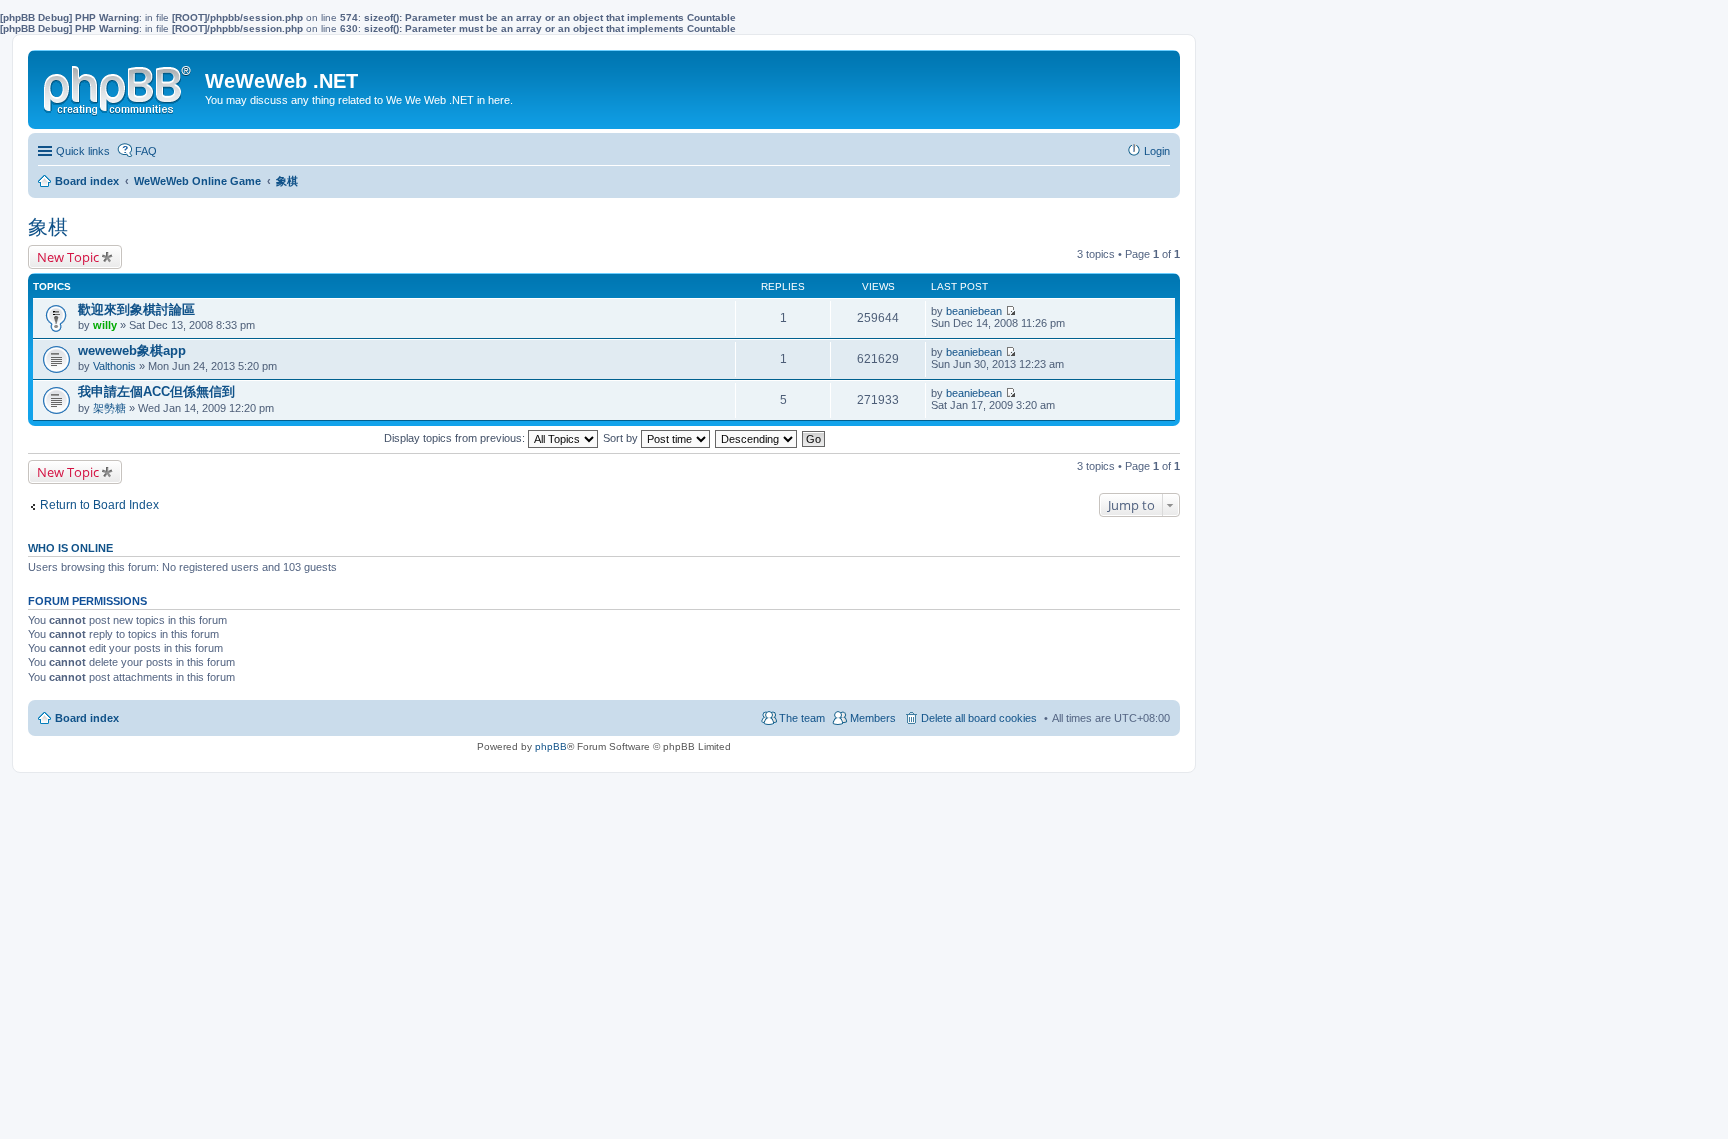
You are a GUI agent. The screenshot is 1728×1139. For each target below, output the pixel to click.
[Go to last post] (1010, 311)
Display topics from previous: (456, 438)
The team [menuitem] (802, 718)
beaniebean (974, 311)
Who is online (70, 548)
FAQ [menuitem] (146, 151)
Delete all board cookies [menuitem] (979, 718)
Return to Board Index (99, 505)
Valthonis (114, 366)
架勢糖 (109, 408)
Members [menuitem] (873, 718)
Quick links (83, 151)
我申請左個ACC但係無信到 (156, 391)
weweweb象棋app (132, 350)
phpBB (551, 746)
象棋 (48, 227)
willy (105, 325)
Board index (87, 718)
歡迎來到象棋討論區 (136, 309)
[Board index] (119, 86)
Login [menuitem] (1157, 151)
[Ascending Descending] (757, 438)
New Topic (68, 257)
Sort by (622, 438)
